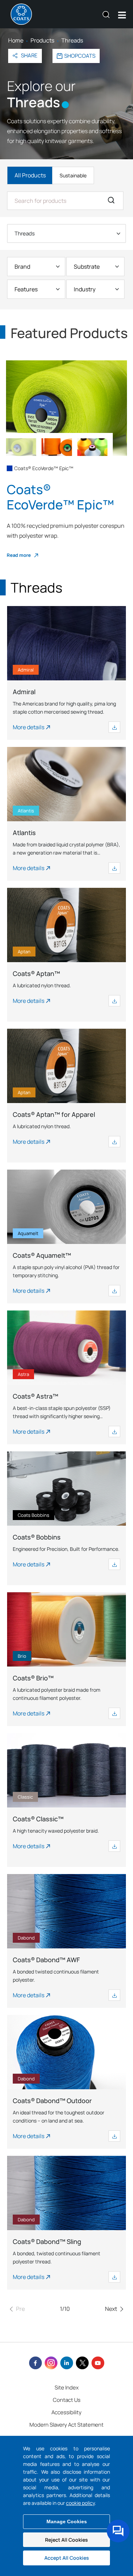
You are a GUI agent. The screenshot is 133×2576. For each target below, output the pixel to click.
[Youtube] (98, 2363)
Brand (22, 267)
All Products (30, 175)
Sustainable (73, 175)
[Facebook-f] (35, 2363)
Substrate (87, 267)
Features (26, 289)
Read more (19, 555)
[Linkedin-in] (67, 2363)
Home (16, 40)
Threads (25, 233)
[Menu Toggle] (122, 15)
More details (29, 727)
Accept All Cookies (67, 2558)
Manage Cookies (67, 2521)
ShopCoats (80, 56)
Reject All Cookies (66, 2540)
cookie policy (80, 2503)
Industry (85, 289)
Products (42, 40)
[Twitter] (82, 2363)
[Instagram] (51, 2363)
